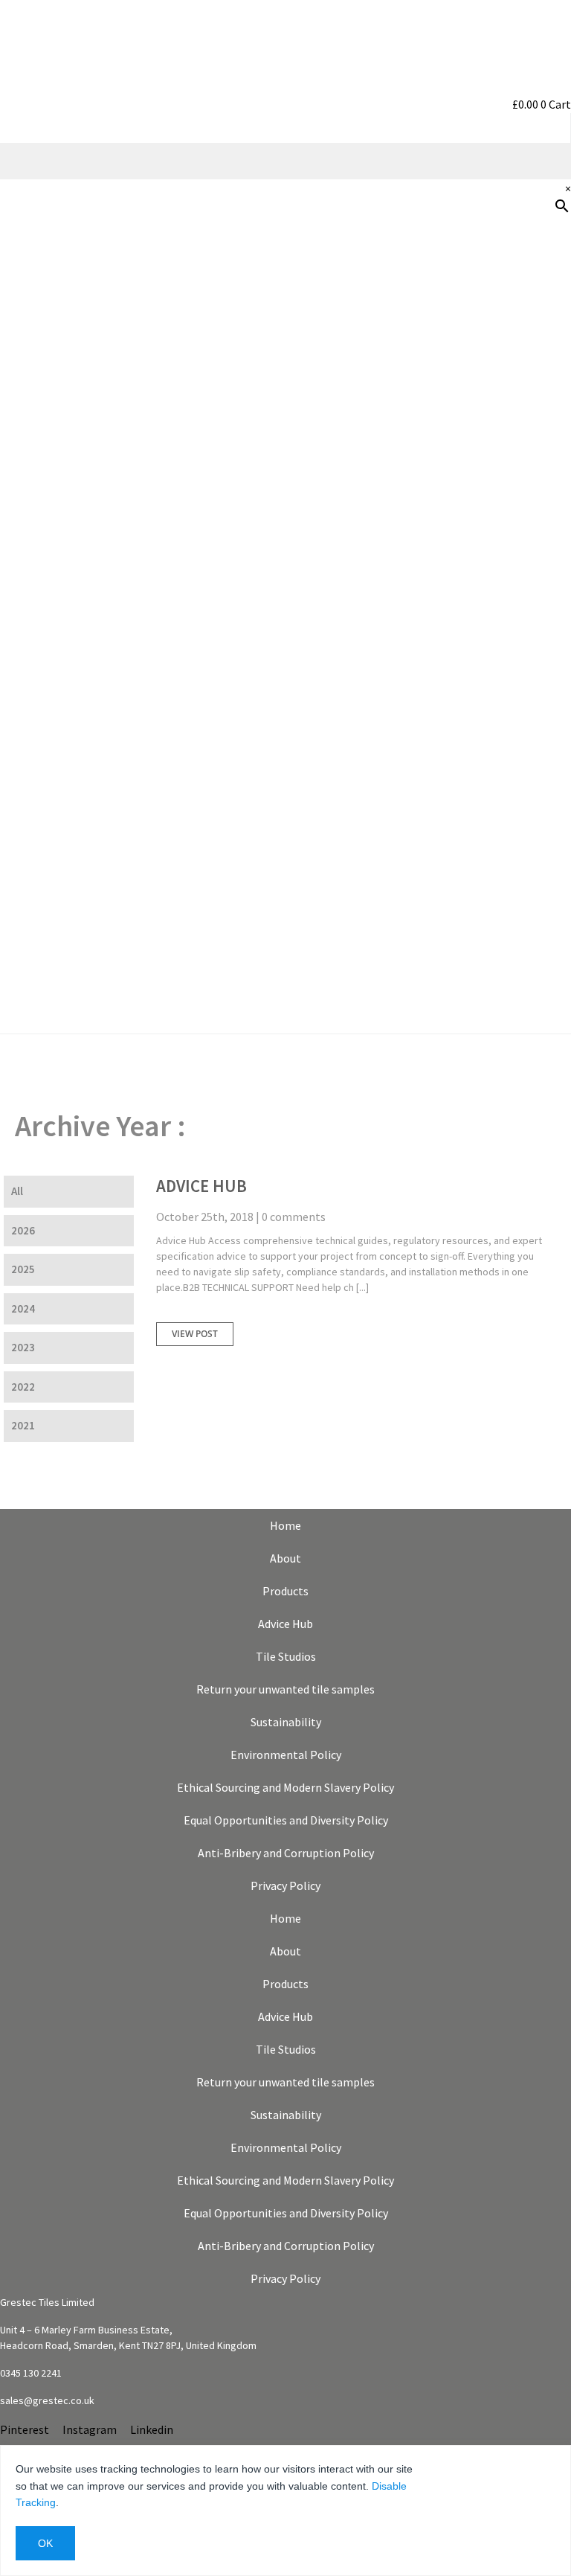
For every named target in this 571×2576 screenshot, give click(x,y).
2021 (23, 1425)
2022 (23, 1387)
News (549, 629)
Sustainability (526, 534)
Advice (546, 438)
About (285, 1558)
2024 (23, 1308)
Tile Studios (286, 1656)
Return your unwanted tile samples (285, 1689)
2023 (23, 1347)
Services (542, 486)
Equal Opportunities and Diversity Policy (286, 1820)
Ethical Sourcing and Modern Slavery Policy (285, 1787)
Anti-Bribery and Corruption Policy (286, 1853)
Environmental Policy (286, 1755)
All (17, 1191)
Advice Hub (201, 1186)
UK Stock (539, 581)
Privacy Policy (285, 1885)
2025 (23, 1269)
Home (285, 1525)
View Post (195, 1334)
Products (539, 295)
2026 (23, 1230)
